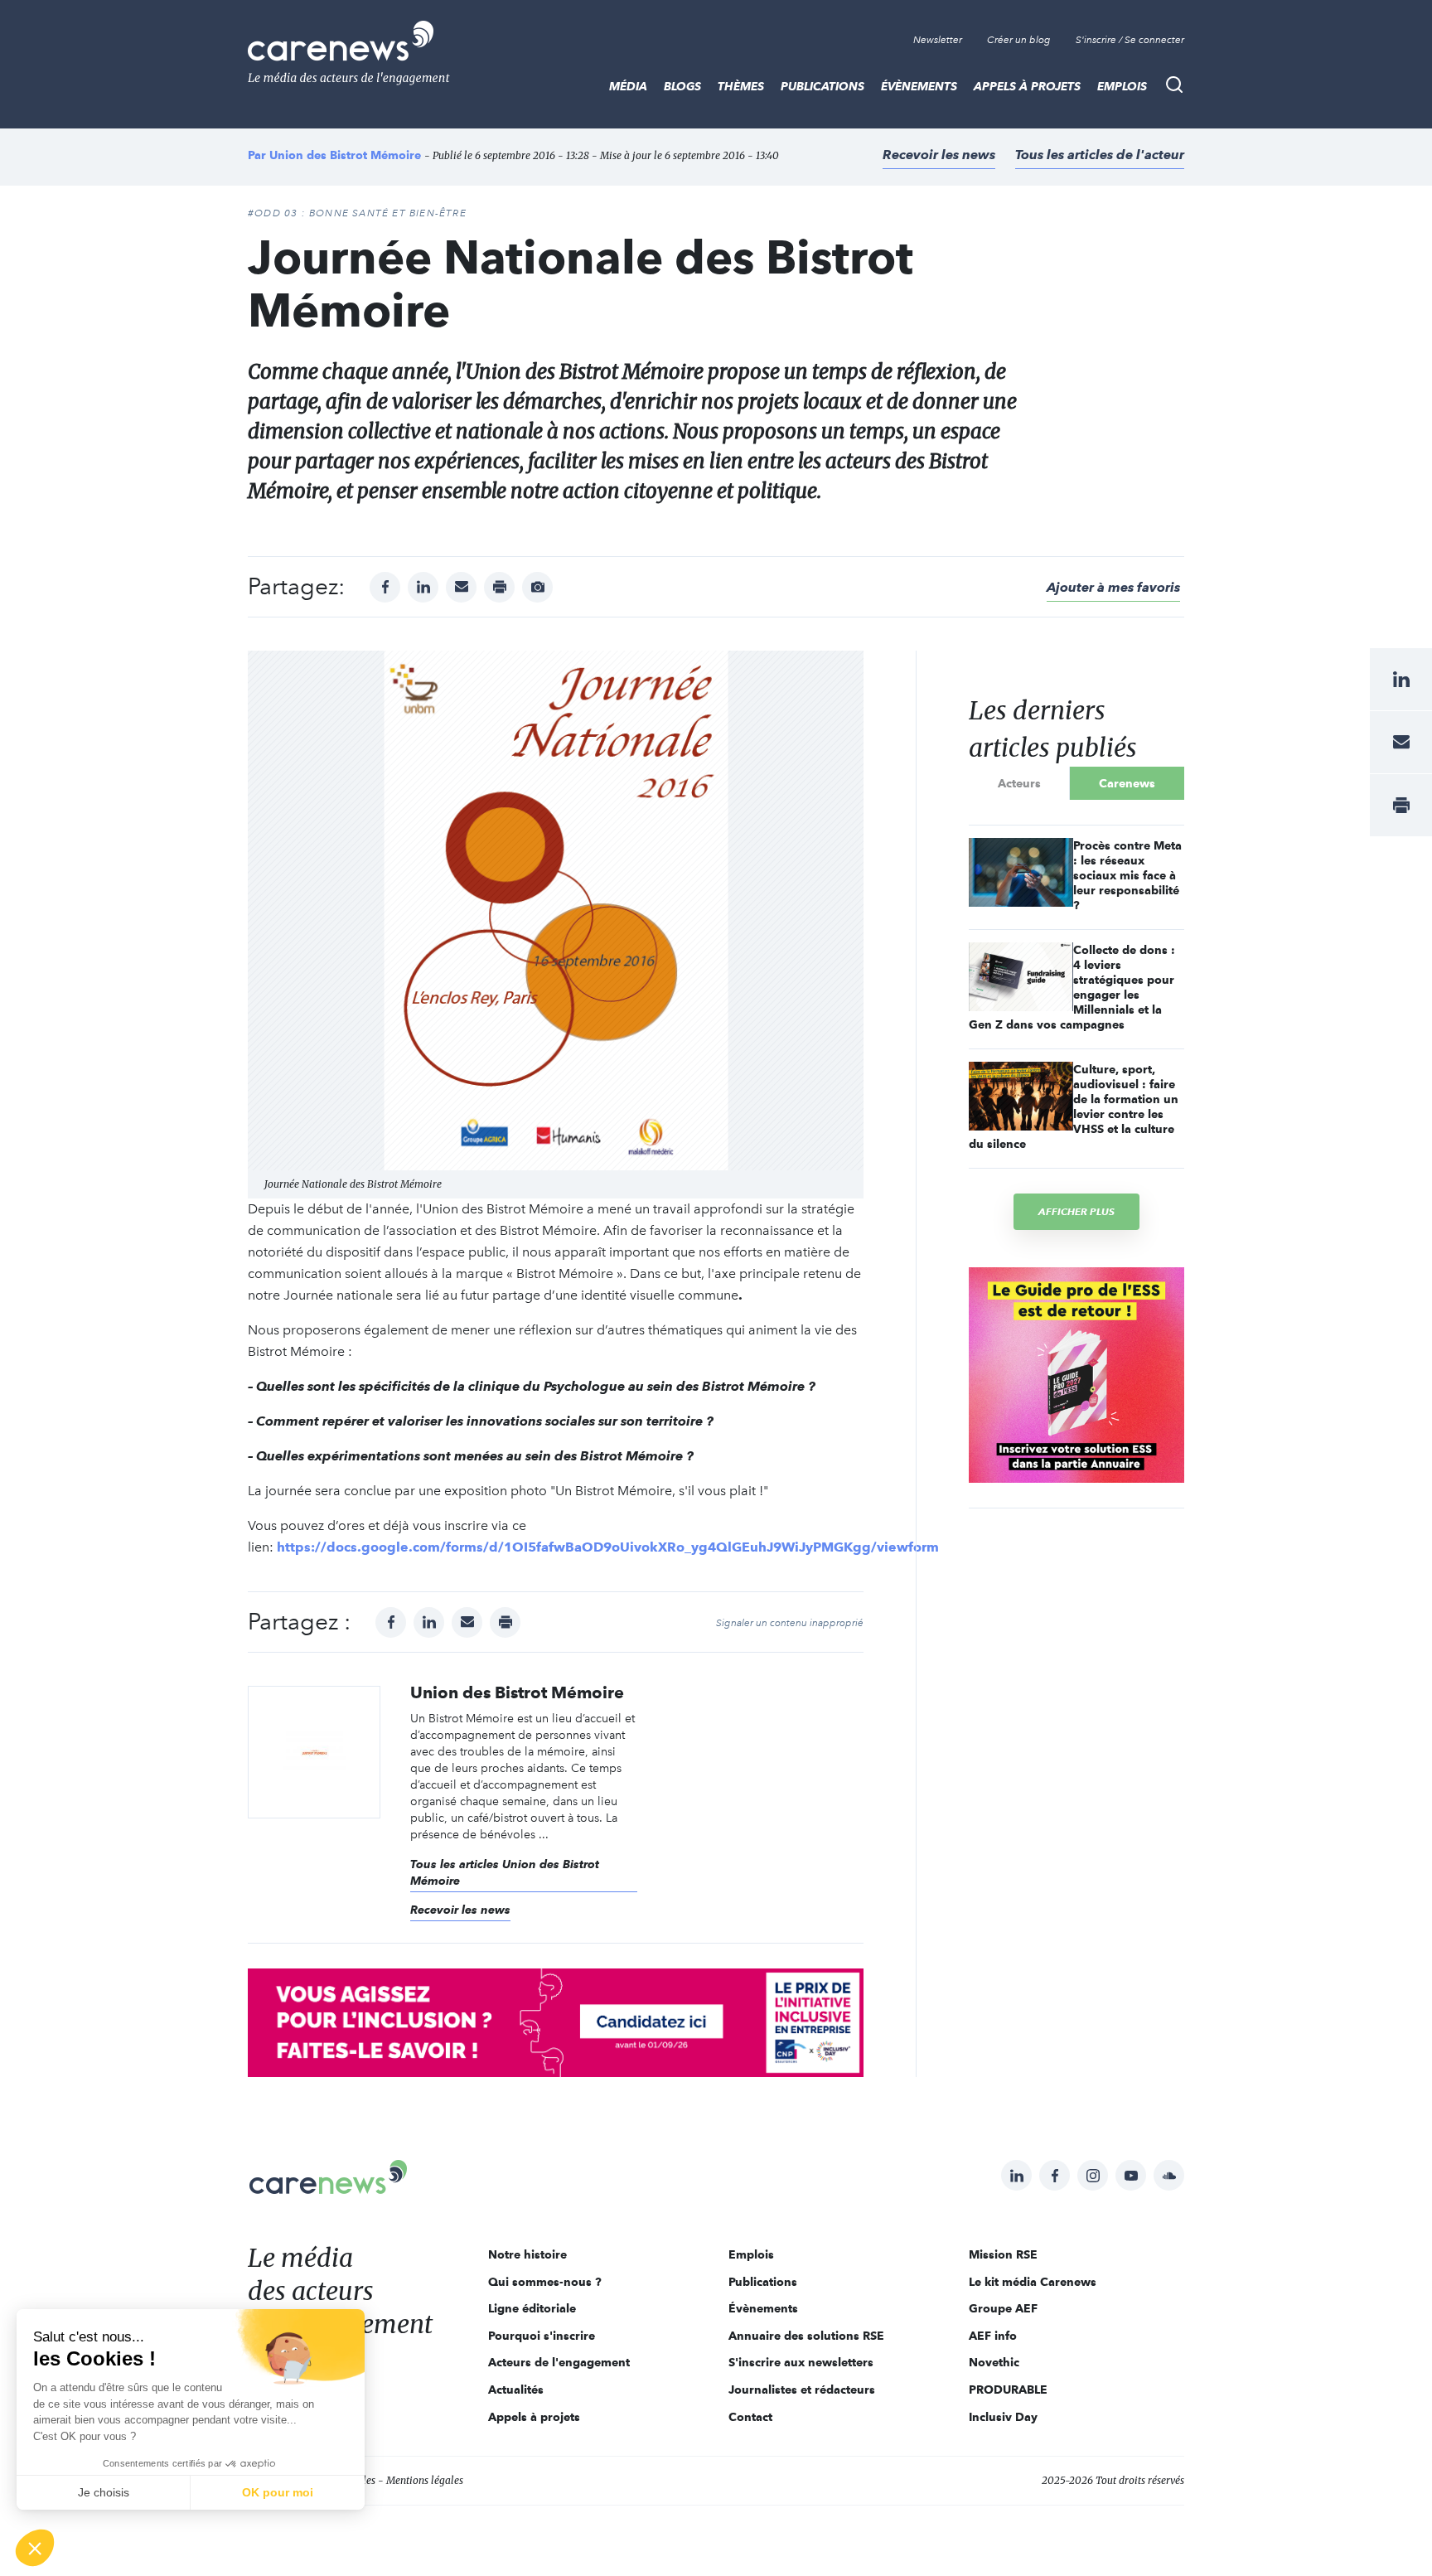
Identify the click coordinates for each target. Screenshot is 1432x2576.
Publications (822, 86)
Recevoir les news (939, 155)
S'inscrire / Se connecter (1130, 40)
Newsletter (938, 40)
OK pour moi (278, 2492)
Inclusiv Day (1003, 2417)
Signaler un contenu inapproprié (790, 1623)
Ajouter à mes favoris (1113, 587)
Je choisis (104, 2492)
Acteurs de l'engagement (559, 2362)
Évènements (919, 86)
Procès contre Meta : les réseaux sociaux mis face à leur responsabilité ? (1127, 875)
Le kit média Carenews (1033, 2282)
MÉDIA (628, 86)
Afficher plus (1076, 1211)
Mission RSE (1003, 2254)
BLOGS (682, 86)
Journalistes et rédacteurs (802, 2390)
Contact (750, 2417)
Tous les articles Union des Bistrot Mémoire (505, 1872)
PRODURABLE (1008, 2390)
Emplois (1122, 86)
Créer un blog (1019, 40)
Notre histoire (527, 2254)
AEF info (993, 2336)
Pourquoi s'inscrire (542, 2336)
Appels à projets (1027, 86)
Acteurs (1019, 783)
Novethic (994, 2362)
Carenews (1127, 783)
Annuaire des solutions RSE (806, 2336)
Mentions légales (425, 2480)
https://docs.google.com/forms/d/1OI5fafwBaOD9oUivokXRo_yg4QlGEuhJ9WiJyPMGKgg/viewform (608, 1547)
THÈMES (741, 86)
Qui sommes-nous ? (545, 2282)
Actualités (516, 2390)
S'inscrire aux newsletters (801, 2362)
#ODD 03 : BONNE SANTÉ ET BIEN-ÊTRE (357, 213)
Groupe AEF (1003, 2308)
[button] (35, 2548)
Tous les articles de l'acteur (1100, 155)
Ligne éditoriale (532, 2308)
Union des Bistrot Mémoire (345, 155)
